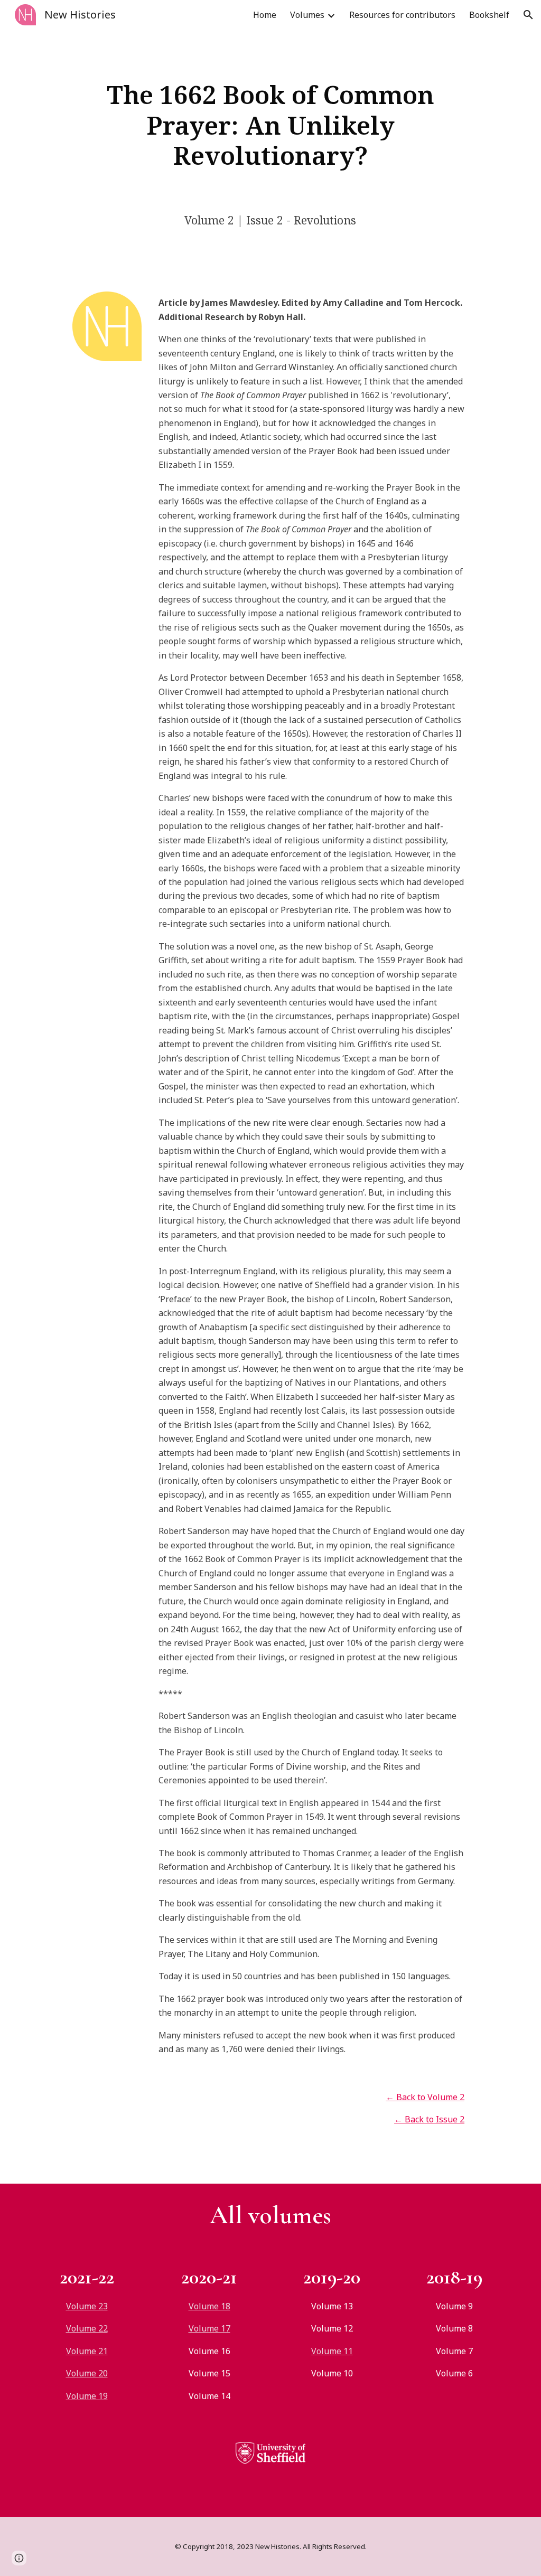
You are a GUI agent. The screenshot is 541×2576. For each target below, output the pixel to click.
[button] (528, 15)
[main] (270, 125)
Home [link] (265, 15)
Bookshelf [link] (489, 15)
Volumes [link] (307, 15)
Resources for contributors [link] (402, 15)
